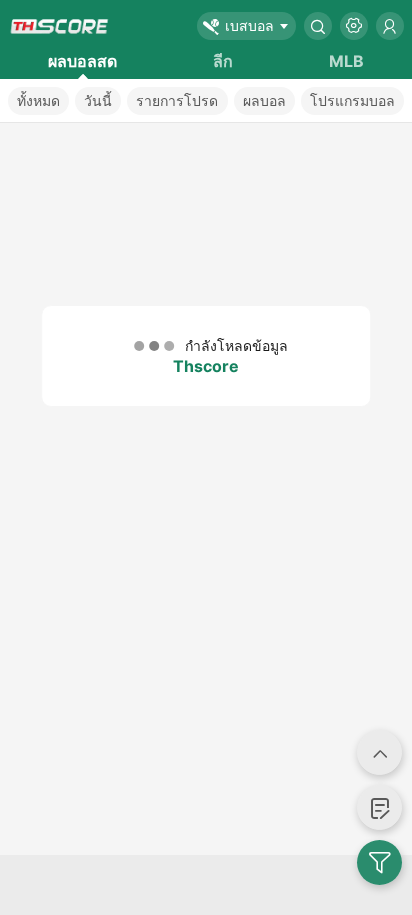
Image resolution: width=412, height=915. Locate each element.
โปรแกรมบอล (352, 100)
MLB (346, 61)
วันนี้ (98, 100)
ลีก (223, 61)
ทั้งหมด (38, 100)
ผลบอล (264, 100)
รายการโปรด (177, 100)
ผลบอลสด (82, 61)
